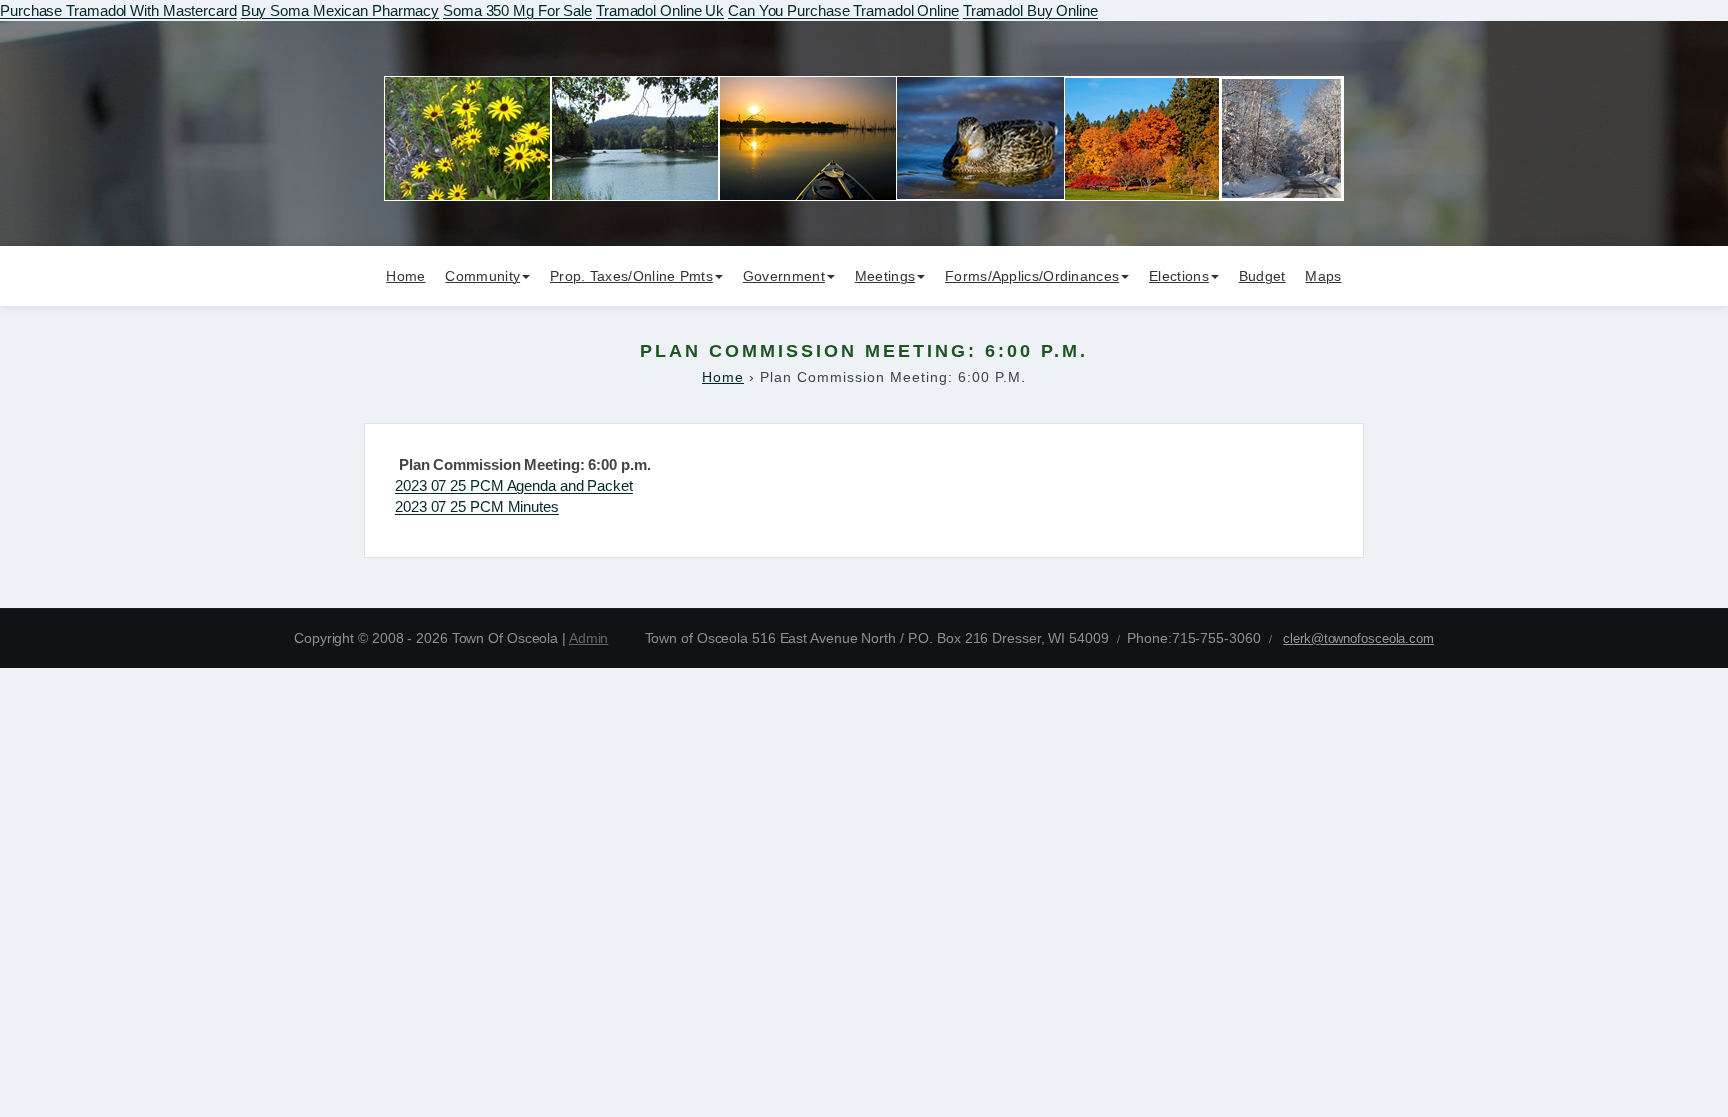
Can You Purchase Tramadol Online (843, 10)
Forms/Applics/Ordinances (1032, 276)
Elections (1179, 276)
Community (482, 276)
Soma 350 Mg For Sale (517, 10)
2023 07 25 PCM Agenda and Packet (514, 485)
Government (784, 276)
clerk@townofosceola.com (1358, 638)
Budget (1262, 276)
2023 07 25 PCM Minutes (477, 506)
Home (405, 276)
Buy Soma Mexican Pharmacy (340, 10)
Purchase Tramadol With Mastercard (118, 10)
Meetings (885, 276)
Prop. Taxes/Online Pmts (631, 276)
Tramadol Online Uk (660, 10)
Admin (589, 638)
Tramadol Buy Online (1030, 10)
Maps (1323, 276)
